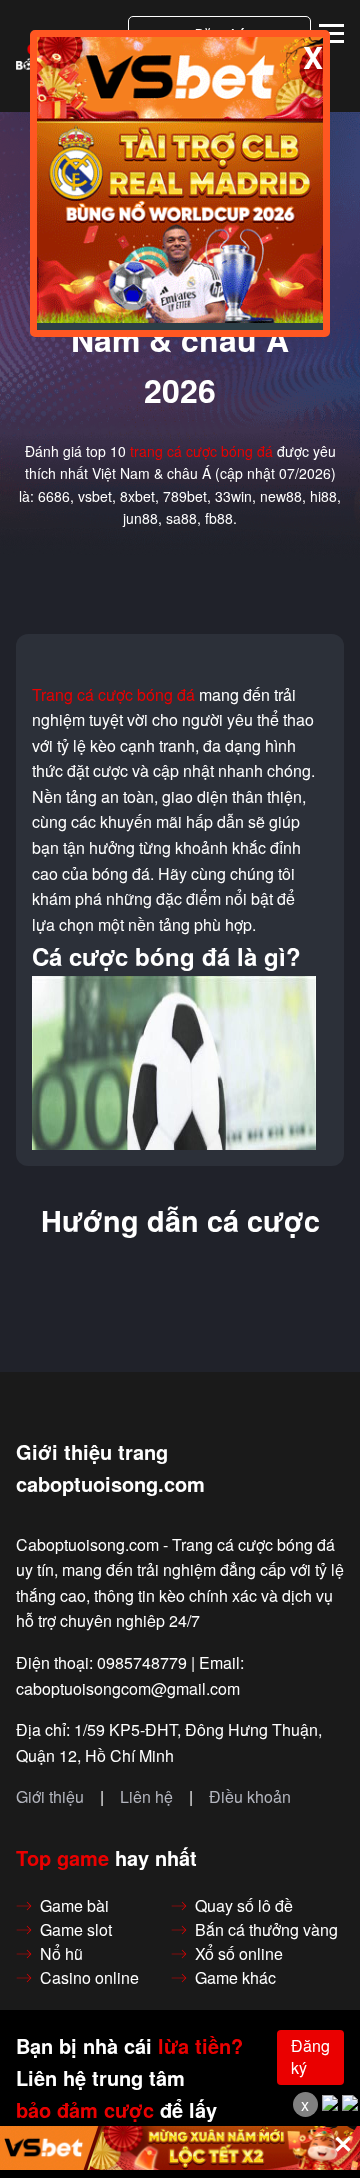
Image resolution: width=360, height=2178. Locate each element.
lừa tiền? (200, 2046)
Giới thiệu (50, 1797)
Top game (62, 1858)
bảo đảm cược (85, 2110)
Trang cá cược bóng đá (113, 695)
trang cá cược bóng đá (201, 451)
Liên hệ (146, 1797)
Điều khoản (250, 1797)
